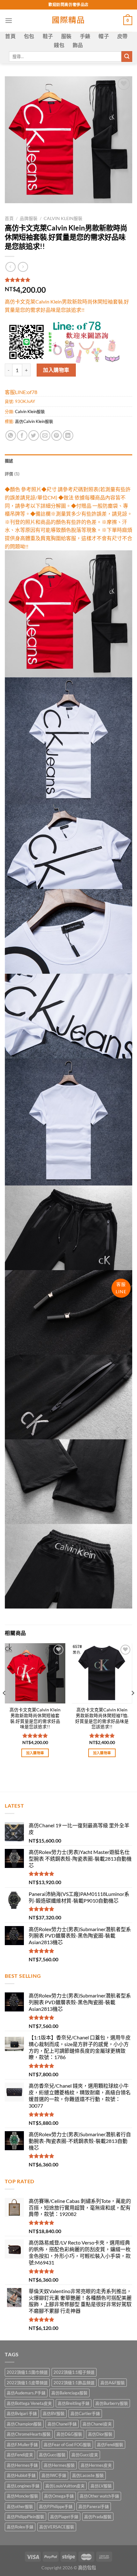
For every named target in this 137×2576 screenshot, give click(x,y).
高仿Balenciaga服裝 (69, 2393)
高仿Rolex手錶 (20, 2527)
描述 (9, 461)
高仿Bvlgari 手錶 (22, 2413)
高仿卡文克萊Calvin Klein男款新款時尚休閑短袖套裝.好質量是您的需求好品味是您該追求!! (35, 1718)
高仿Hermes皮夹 (96, 2465)
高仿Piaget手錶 (64, 2517)
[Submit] (127, 57)
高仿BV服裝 (54, 2413)
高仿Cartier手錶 (85, 2413)
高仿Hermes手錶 (22, 2465)
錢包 (59, 45)
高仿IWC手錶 (54, 2475)
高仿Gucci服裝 (52, 2455)
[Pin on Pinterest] (57, 435)
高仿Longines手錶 (23, 2486)
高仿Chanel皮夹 (97, 2424)
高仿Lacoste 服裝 (88, 2475)
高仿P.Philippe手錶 (56, 2506)
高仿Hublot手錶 (21, 2475)
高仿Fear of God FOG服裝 (67, 2445)
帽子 (104, 36)
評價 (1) (12, 474)
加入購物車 (56, 370)
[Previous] (4, 1706)
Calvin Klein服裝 (63, 218)
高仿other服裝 (20, 2506)
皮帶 (123, 36)
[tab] (68, 461)
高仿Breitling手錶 (74, 2403)
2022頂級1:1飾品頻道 (74, 2383)
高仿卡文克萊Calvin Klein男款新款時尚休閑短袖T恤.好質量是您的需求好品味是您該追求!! (102, 1718)
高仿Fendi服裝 (110, 2445)
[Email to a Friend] (45, 435)
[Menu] (9, 20)
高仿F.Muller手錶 (22, 2445)
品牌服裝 (29, 218)
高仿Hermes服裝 (59, 2465)
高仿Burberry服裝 (112, 2403)
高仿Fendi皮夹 (20, 2455)
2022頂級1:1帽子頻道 (74, 2372)
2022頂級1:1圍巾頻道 (27, 2372)
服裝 (66, 36)
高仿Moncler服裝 (22, 2496)
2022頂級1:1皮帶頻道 (27, 2383)
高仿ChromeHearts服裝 (29, 2434)
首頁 (10, 36)
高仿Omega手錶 (59, 2496)
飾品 (78, 45)
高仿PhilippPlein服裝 (25, 2517)
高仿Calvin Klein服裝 (34, 421)
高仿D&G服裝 (69, 2434)
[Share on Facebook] (22, 435)
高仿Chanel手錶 (62, 2424)
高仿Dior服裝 (100, 2434)
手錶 (85, 36)
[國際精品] (69, 21)
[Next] (133, 1706)
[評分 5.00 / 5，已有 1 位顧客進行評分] (68, 280)
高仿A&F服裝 (113, 2383)
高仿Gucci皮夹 (85, 2455)
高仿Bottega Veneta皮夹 (29, 2403)
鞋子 (48, 36)
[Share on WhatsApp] (11, 435)
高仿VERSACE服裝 (57, 2527)
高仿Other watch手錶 (99, 2496)
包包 (29, 36)
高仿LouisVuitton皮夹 (65, 2486)
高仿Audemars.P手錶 (26, 2393)
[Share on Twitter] (34, 435)
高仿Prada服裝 (98, 2517)
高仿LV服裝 (101, 2486)
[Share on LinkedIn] (68, 435)
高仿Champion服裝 (24, 2424)
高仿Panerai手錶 (94, 2506)
